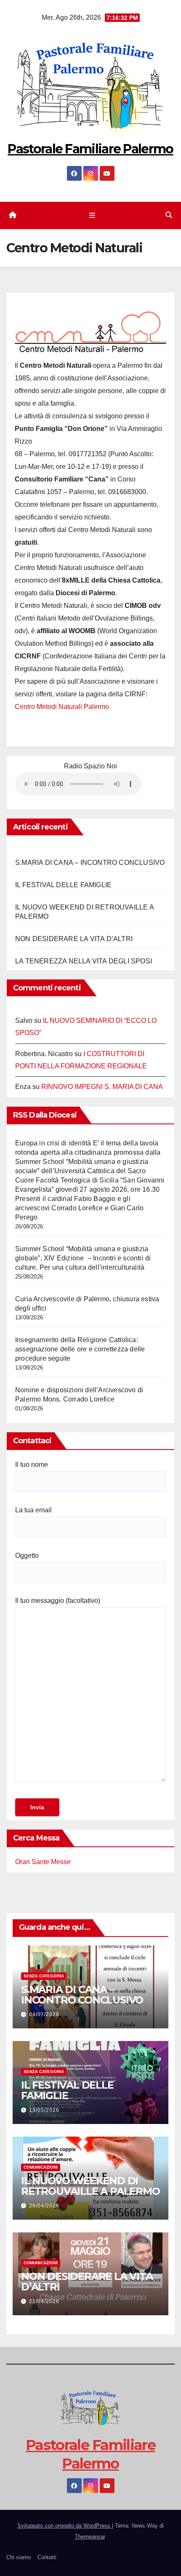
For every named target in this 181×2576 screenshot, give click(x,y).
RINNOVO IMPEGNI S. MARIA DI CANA (102, 1087)
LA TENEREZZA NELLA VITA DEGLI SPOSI (84, 961)
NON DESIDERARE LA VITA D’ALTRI (74, 939)
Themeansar (90, 2537)
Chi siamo (19, 2557)
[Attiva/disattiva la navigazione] (92, 215)
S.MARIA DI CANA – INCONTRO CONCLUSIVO (90, 863)
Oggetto (27, 1555)
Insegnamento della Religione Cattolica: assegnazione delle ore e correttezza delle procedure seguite (80, 1349)
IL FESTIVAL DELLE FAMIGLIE (63, 885)
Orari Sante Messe (43, 1862)
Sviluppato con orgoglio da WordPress (65, 2526)
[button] (169, 215)
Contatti (47, 2557)
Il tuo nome (32, 1465)
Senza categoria (44, 1976)
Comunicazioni (41, 2167)
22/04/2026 (44, 2301)
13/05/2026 (44, 2110)
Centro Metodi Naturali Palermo (62, 707)
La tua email (33, 1510)
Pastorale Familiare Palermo (90, 149)
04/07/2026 (44, 2014)
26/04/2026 (44, 2206)
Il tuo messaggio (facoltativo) (58, 1601)
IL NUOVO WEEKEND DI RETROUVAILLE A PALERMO (90, 2186)
